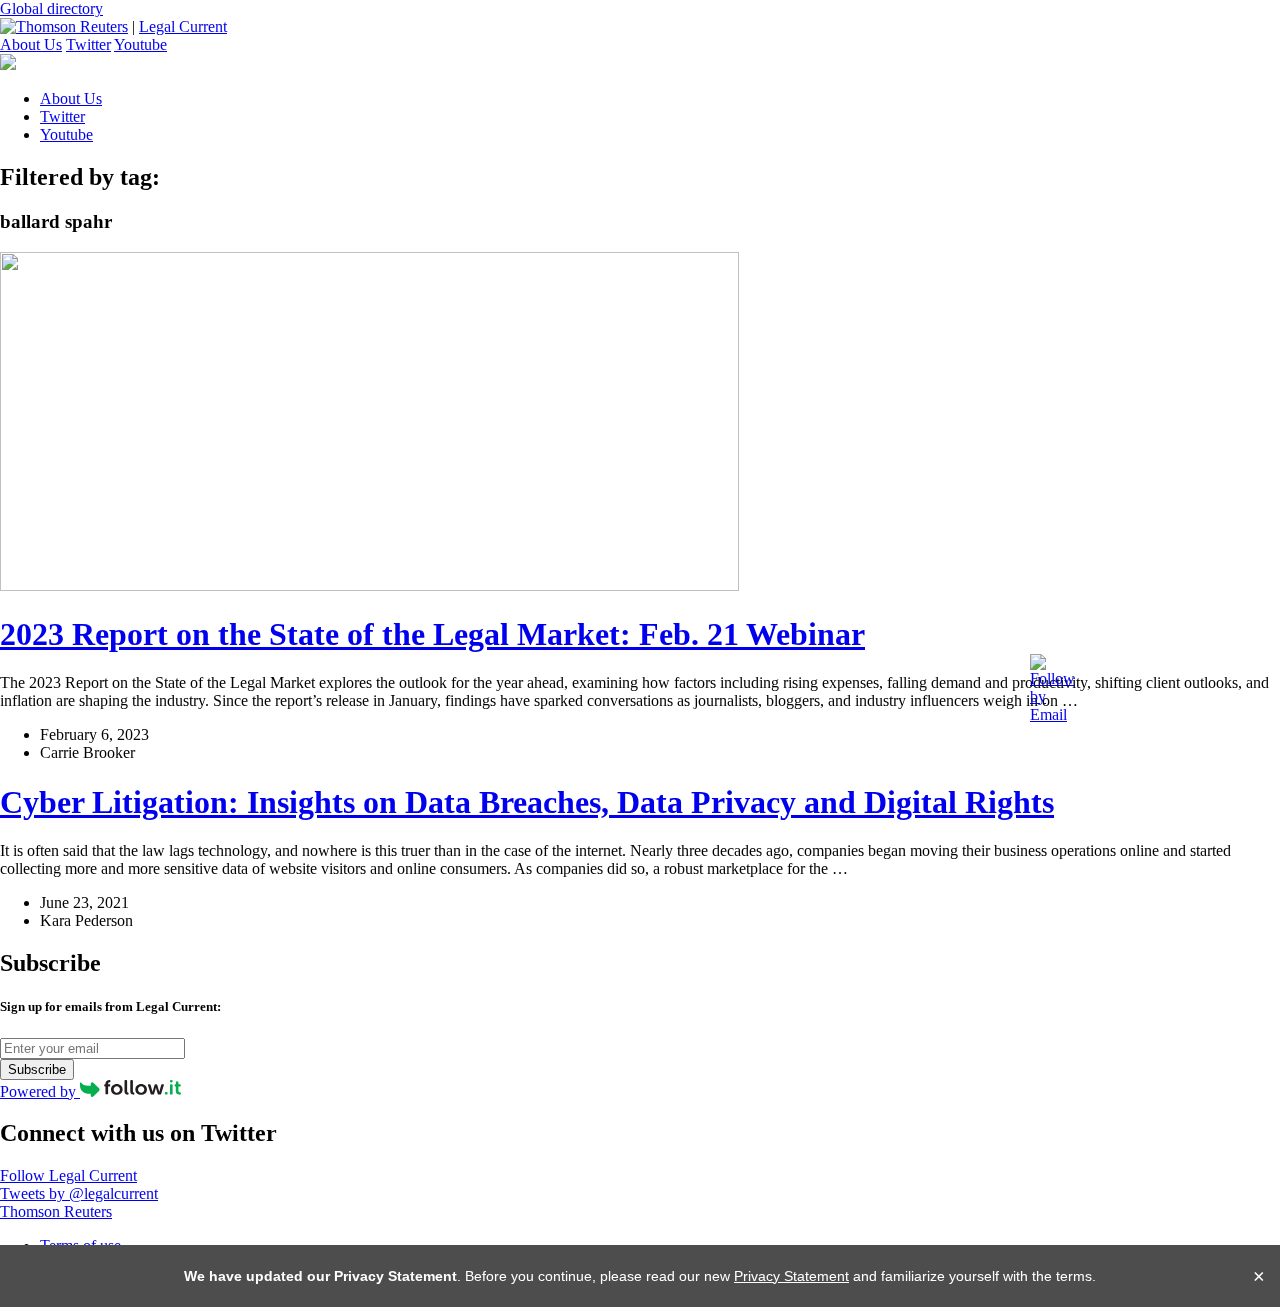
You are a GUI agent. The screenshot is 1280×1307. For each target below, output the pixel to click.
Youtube (140, 44)
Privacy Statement (791, 1276)
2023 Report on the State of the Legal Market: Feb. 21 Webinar (432, 634)
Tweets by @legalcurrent (79, 1193)
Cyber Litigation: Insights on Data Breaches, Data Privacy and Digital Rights (527, 802)
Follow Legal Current (68, 1175)
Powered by (40, 1091)
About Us (31, 44)
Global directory (51, 8)
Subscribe (37, 1069)
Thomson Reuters (56, 1211)
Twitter (88, 44)
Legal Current (183, 26)
